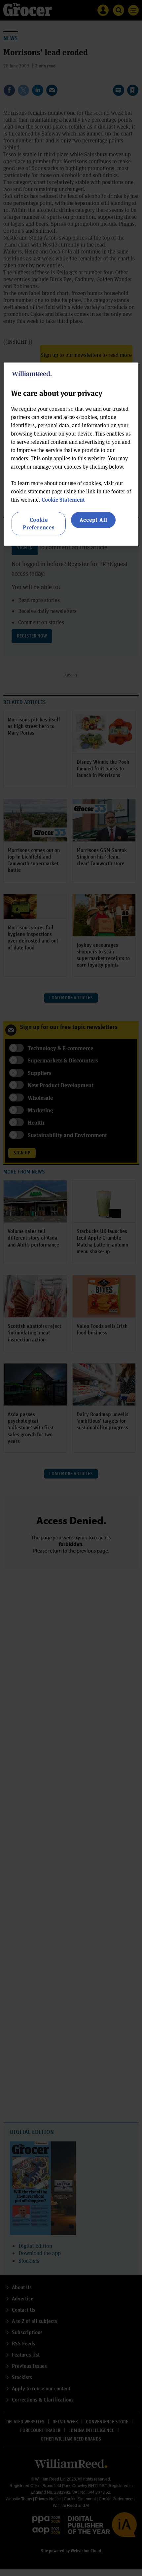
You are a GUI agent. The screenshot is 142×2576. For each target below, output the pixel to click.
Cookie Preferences (39, 523)
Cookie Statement (63, 500)
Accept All (93, 520)
